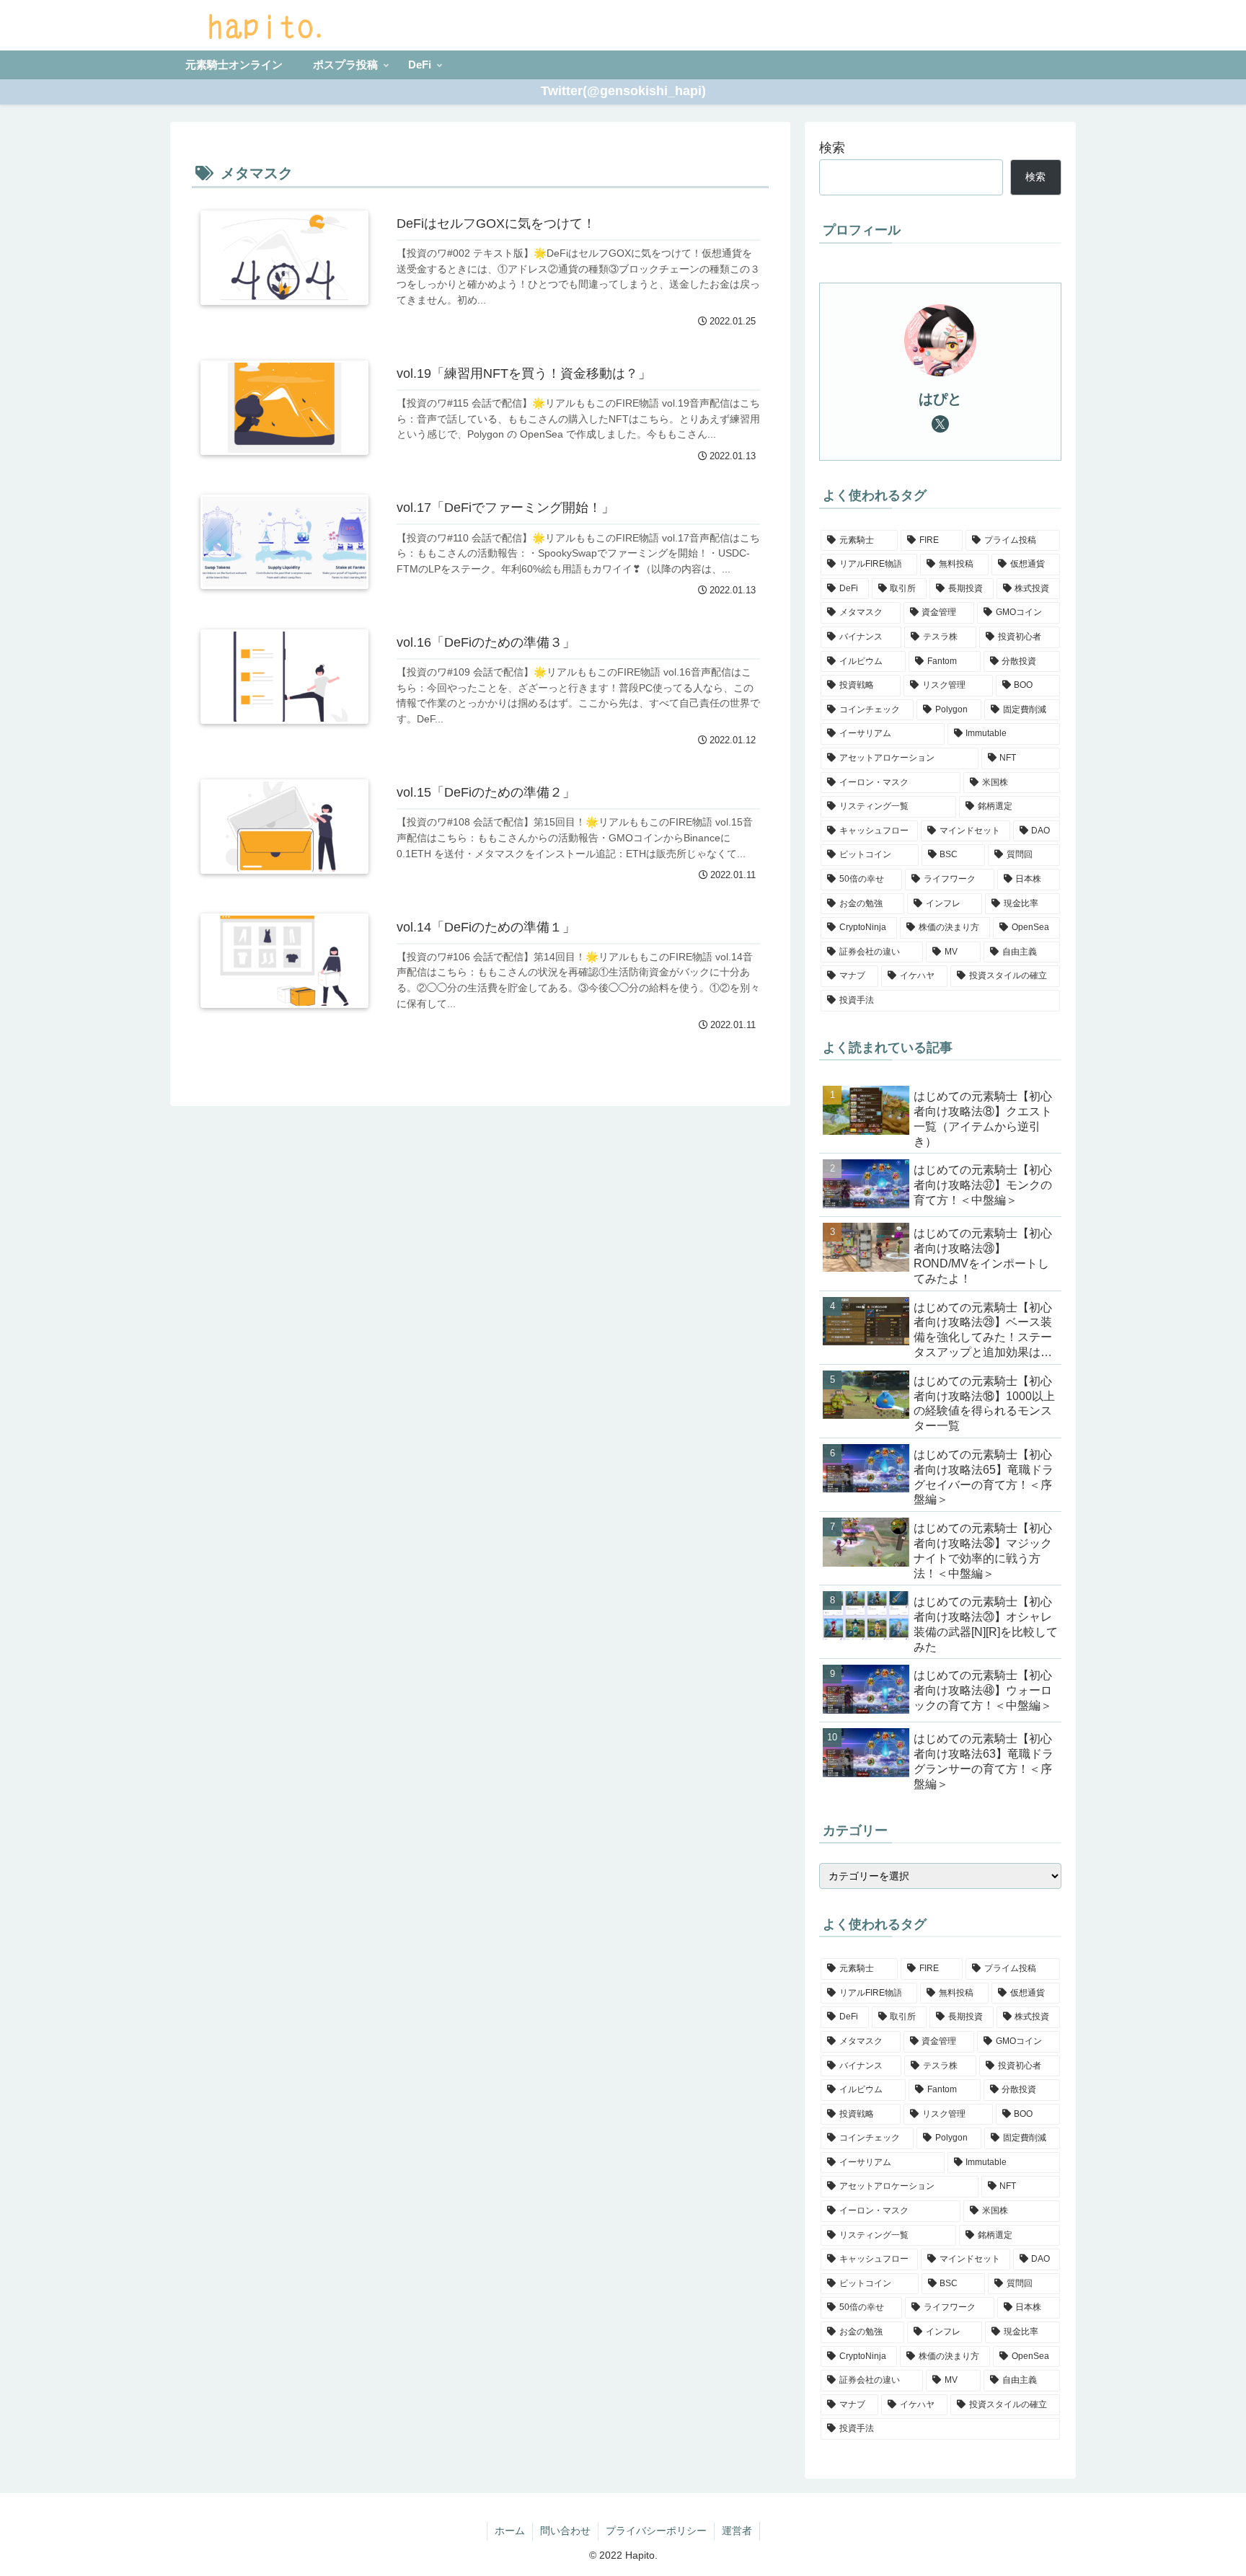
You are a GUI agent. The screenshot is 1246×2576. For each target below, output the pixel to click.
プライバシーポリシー (656, 2531)
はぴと (940, 399)
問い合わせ (565, 2531)
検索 (832, 148)
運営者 (737, 2531)
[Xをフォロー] (940, 424)
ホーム (510, 2531)
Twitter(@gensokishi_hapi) (623, 91)
